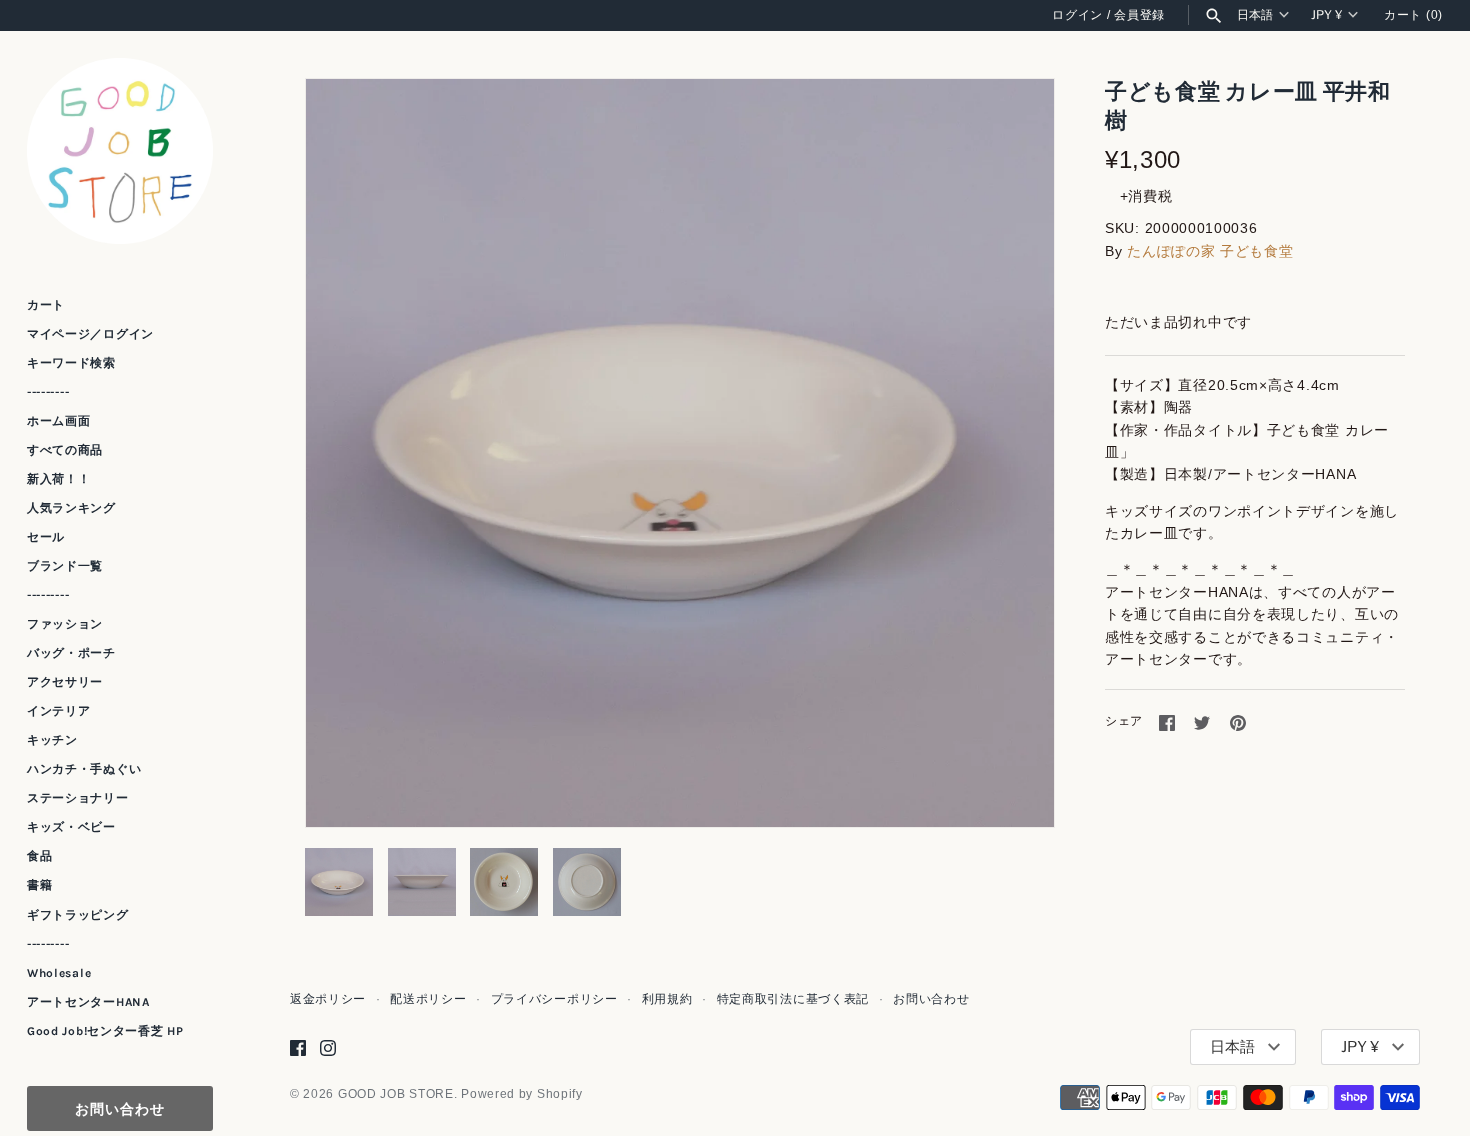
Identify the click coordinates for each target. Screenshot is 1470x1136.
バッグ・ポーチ (71, 653)
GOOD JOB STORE (396, 1094)
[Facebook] (298, 1047)
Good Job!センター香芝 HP (105, 1031)
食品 (39, 856)
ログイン (1077, 15)
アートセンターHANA (88, 1002)
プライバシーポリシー (554, 999)
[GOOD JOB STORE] (120, 151)
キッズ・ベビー (71, 827)
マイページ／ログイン (90, 334)
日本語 (1255, 15)
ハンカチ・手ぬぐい (84, 769)
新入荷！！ (59, 479)
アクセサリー (65, 682)
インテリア (59, 711)
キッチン (52, 740)
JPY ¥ (1326, 15)
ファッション (65, 624)
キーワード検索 (71, 363)
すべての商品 (65, 450)
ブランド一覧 (65, 566)
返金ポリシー (328, 999)
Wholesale (59, 973)
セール (46, 537)
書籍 (39, 886)
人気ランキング (71, 508)
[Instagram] (328, 1047)
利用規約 (667, 999)
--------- (48, 392)
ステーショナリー (78, 798)
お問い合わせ (120, 1108)
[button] (1012, 453)
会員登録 (1139, 15)
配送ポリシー (428, 999)
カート (46, 305)
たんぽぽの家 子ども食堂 (1210, 251)
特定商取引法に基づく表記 (793, 999)
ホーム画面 (59, 421)
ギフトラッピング (78, 915)
